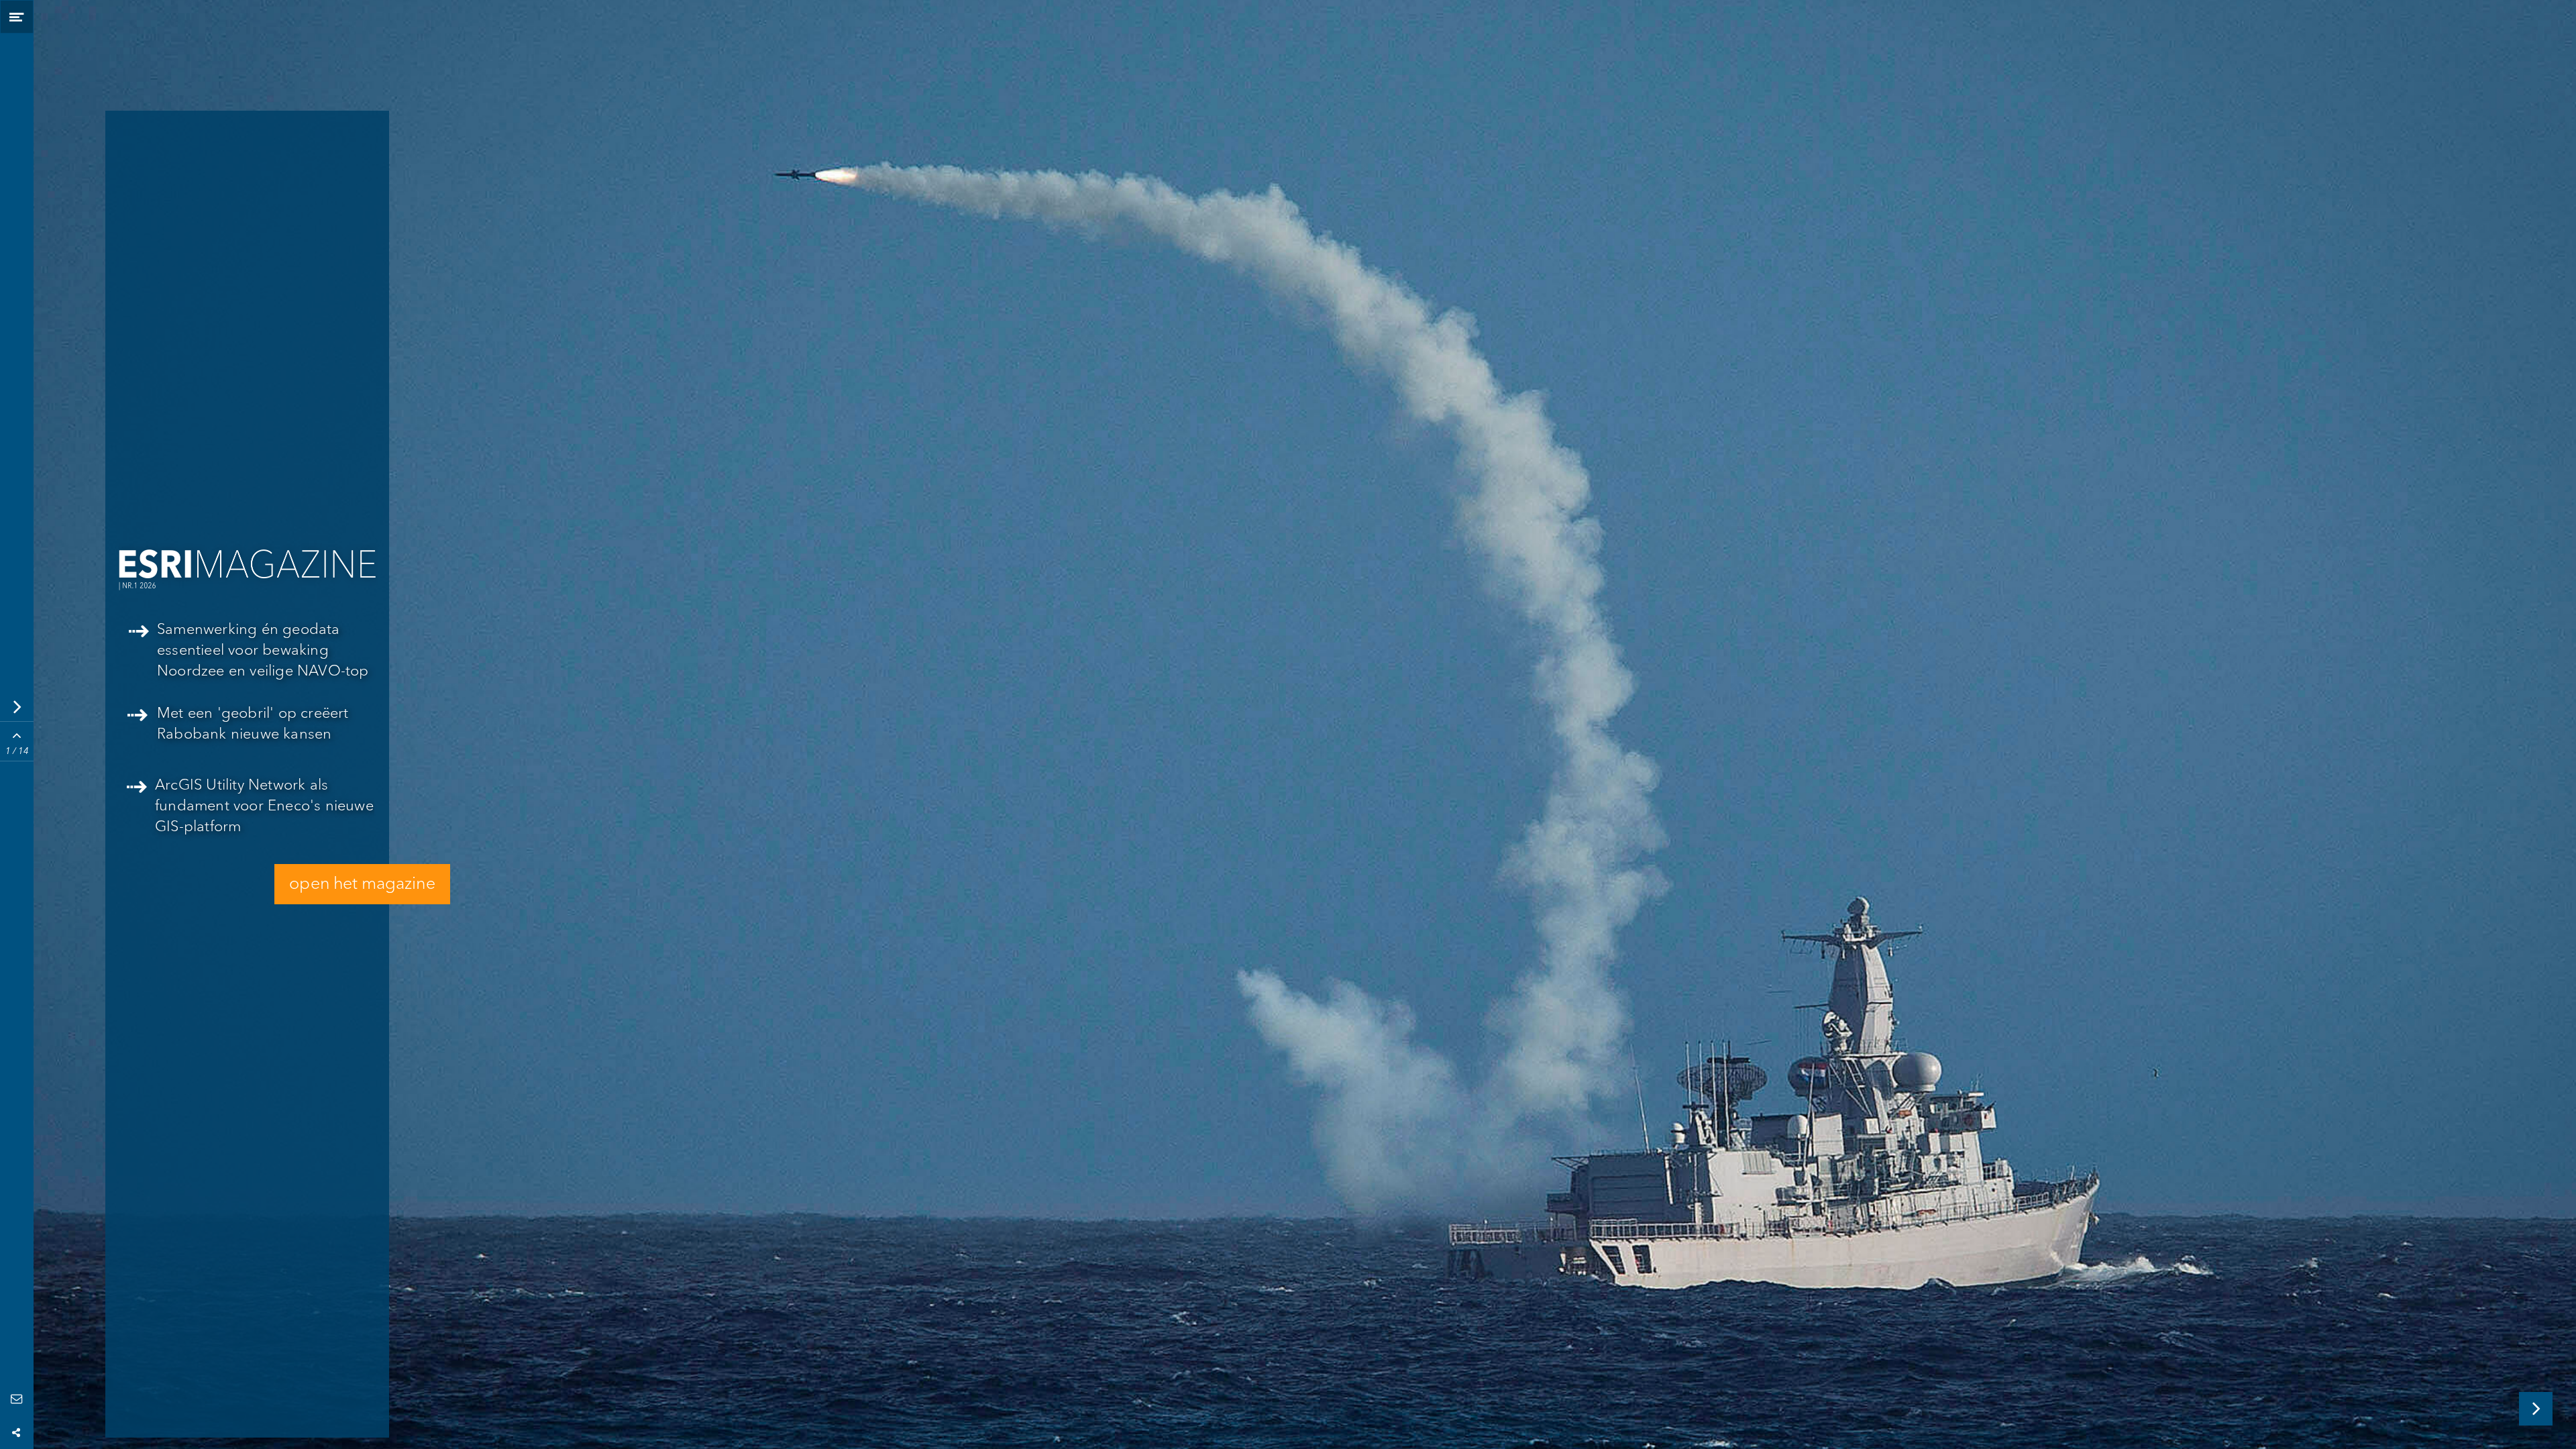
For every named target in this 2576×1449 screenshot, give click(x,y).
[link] (251, 812)
